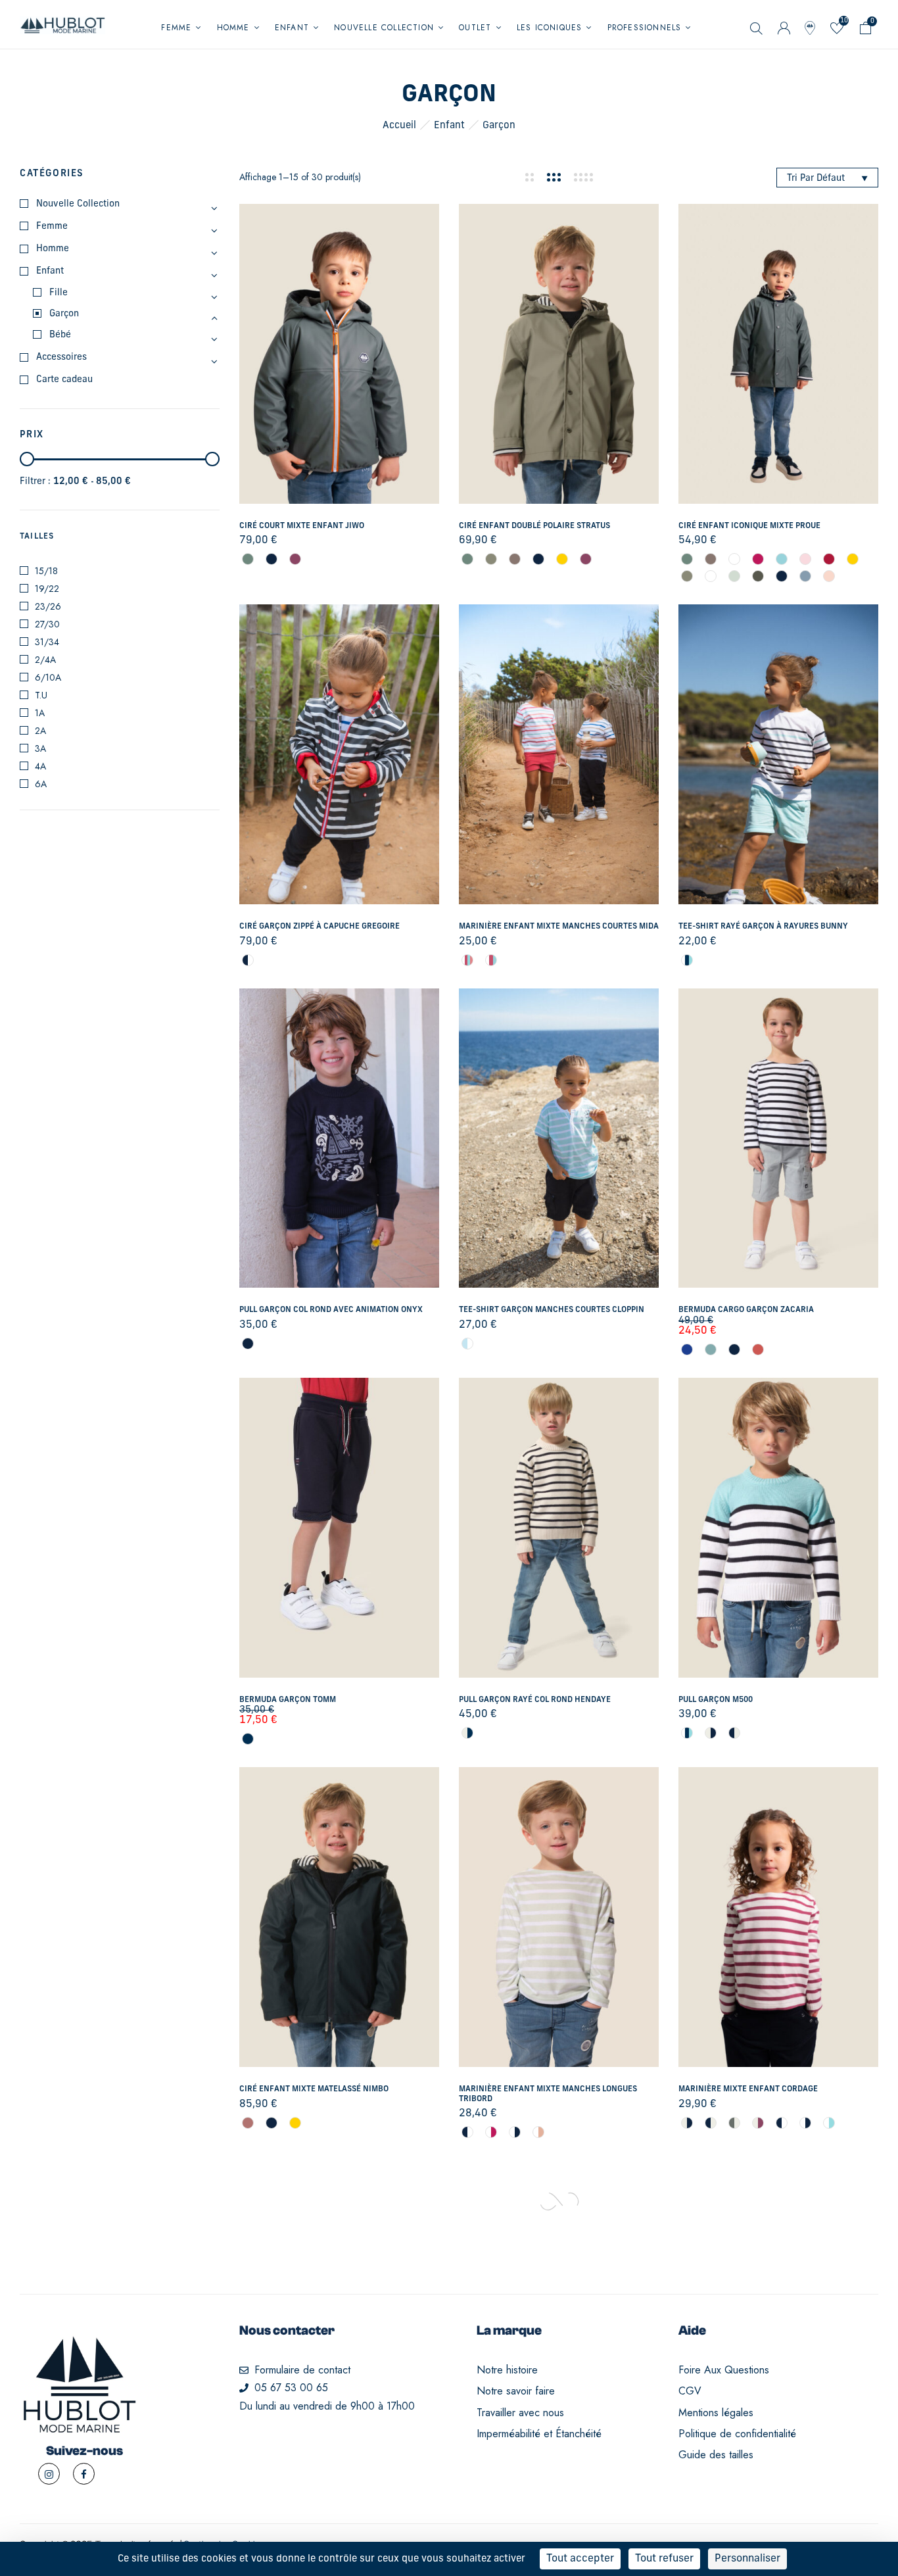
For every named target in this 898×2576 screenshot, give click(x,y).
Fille (59, 293)
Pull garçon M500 (716, 1700)
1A (40, 713)
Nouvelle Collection (78, 204)
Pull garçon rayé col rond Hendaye (535, 1700)
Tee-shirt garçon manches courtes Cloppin (552, 1310)
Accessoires (61, 357)
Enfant (449, 126)
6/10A (48, 677)
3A (40, 748)
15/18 (46, 571)
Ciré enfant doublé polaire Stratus (534, 526)
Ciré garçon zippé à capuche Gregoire (319, 927)
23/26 (48, 606)
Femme (52, 227)
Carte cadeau (64, 380)
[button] (866, 31)
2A (40, 731)
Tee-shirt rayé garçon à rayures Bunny (763, 927)
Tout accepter (580, 2559)
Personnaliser (747, 2559)
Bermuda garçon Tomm (288, 1700)
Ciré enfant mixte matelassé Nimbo (314, 2089)
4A (40, 766)
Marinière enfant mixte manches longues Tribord (548, 2094)
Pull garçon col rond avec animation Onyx (331, 1310)
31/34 (47, 642)
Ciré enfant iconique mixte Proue (749, 526)
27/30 (47, 624)
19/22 (47, 589)
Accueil (399, 126)
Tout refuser (664, 2559)
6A (41, 784)
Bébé (60, 335)
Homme (53, 249)
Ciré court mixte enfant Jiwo (302, 526)
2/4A (45, 660)
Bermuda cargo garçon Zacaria (746, 1310)
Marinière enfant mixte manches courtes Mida (559, 927)
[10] (837, 31)
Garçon (64, 314)
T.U (41, 695)
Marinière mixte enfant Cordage (748, 2089)
